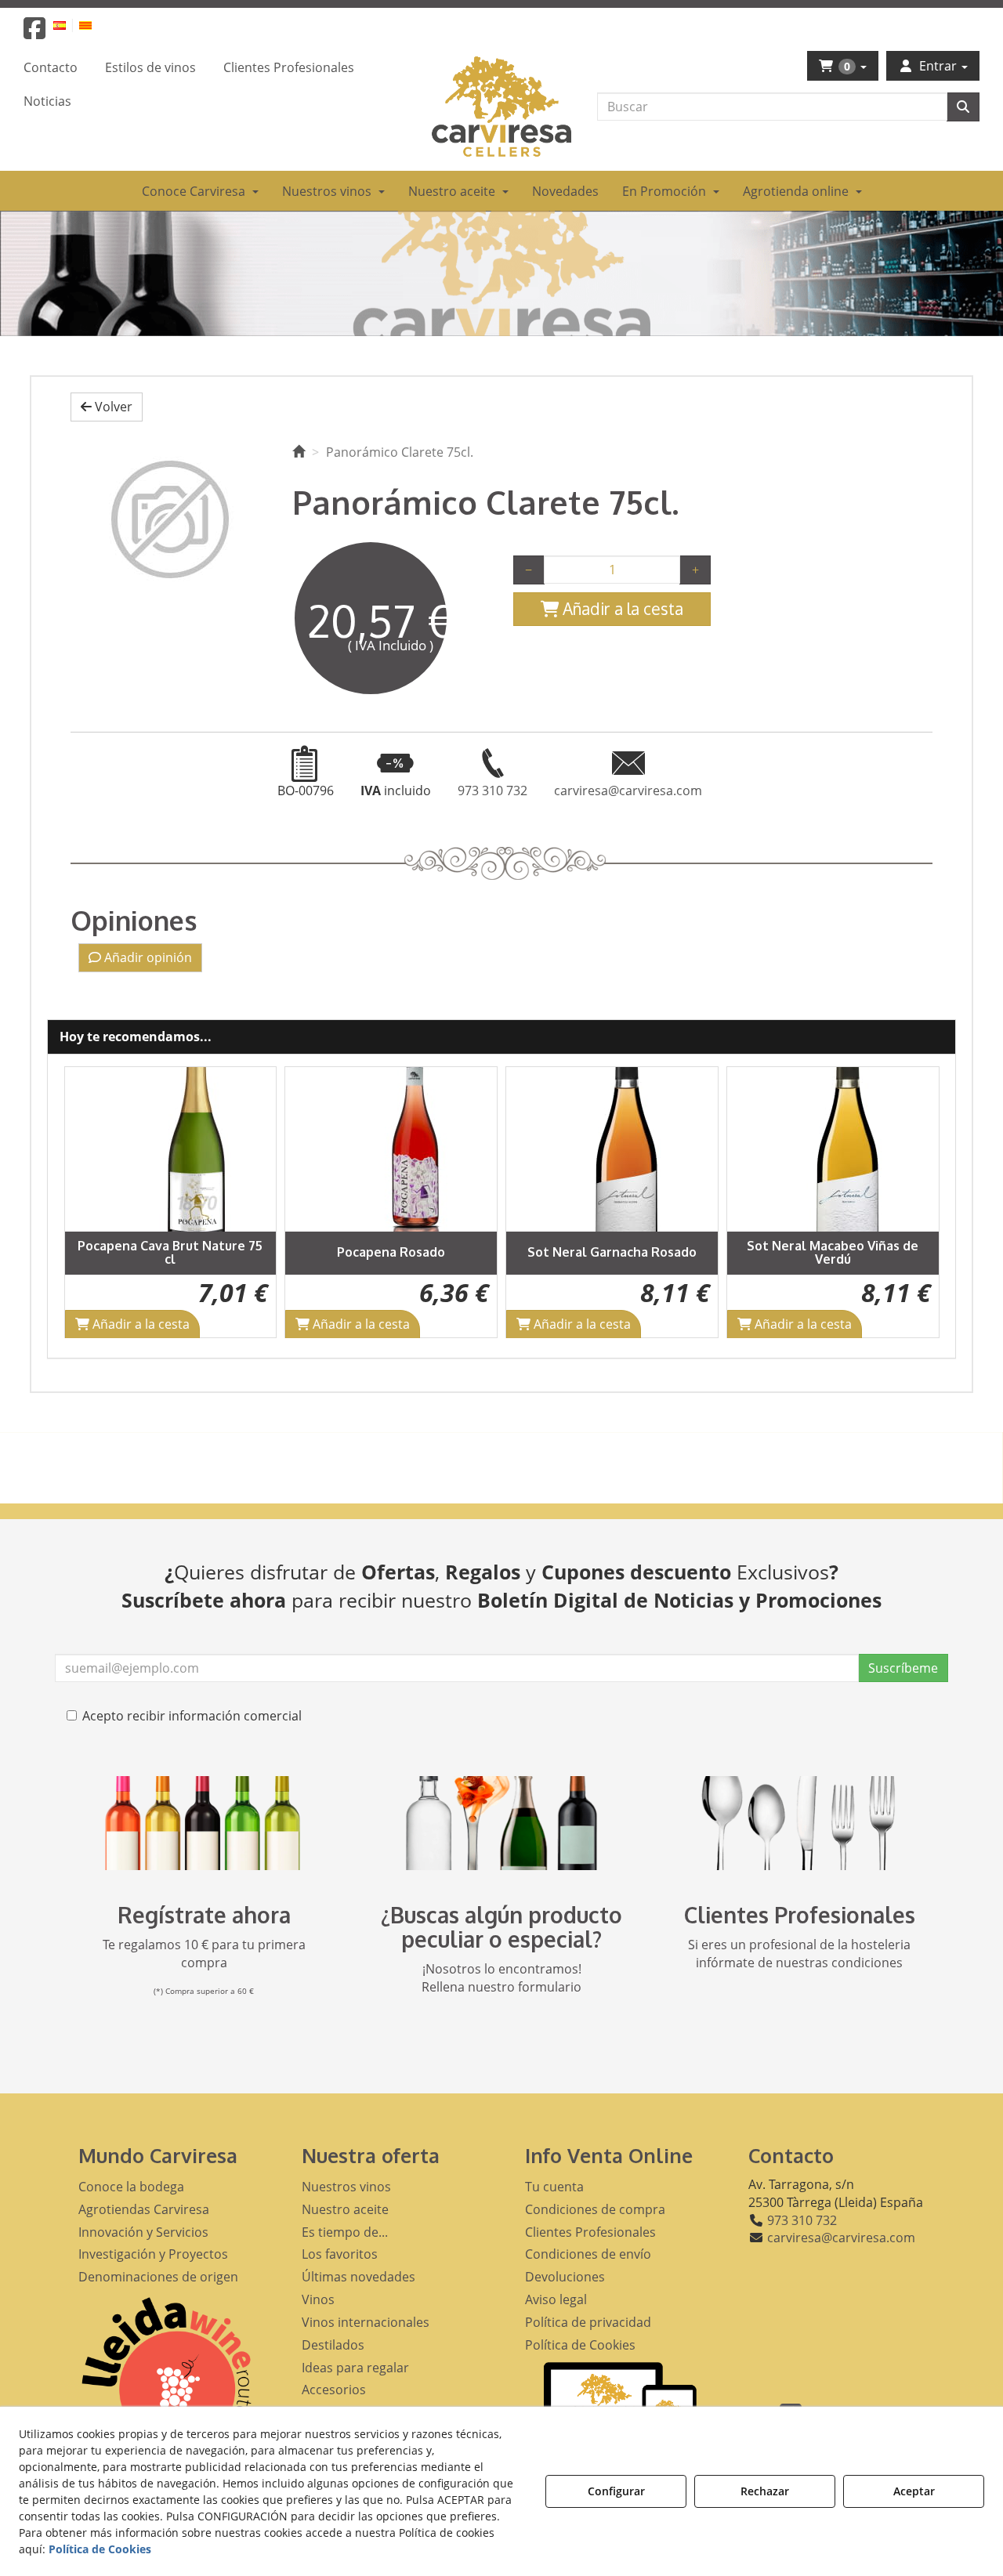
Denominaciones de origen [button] (158, 2277)
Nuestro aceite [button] (345, 2209)
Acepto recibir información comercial (192, 1716)
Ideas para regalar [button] (355, 2368)
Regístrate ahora (204, 1915)
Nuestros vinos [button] (346, 2187)
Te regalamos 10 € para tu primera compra (204, 1954)
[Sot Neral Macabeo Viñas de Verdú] (833, 1149)
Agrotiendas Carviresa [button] (144, 2209)
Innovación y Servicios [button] (143, 2232)
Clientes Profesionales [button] (590, 2232)
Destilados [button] (333, 2345)
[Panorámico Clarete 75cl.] (169, 519)
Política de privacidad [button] (588, 2322)
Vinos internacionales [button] (366, 2322)
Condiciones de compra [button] (595, 2209)
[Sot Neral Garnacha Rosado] (612, 1149)
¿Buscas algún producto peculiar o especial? (501, 1927)
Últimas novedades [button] (358, 2277)
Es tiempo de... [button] (345, 2232)
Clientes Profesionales (800, 1915)
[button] (34, 33)
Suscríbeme (903, 1668)
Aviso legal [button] (556, 2299)
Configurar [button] (616, 2491)
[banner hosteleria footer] (799, 1823)
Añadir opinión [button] (147, 957)
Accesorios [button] (334, 2390)
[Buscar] (963, 107)
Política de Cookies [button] (580, 2345)
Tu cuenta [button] (554, 2187)
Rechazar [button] (765, 2491)
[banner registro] (204, 1823)
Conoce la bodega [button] (131, 2187)
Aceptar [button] (914, 2491)
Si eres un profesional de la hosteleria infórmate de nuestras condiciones (799, 1954)
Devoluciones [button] (565, 2277)
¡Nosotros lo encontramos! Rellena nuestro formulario (501, 1978)
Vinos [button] (318, 2299)
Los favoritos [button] (340, 2254)
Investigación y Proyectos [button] (153, 2254)
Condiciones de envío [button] (588, 2254)
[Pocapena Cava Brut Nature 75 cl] (171, 1149)
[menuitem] (69, 25)
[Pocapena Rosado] (391, 1149)
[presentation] (89, 1202)
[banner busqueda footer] (501, 1823)
